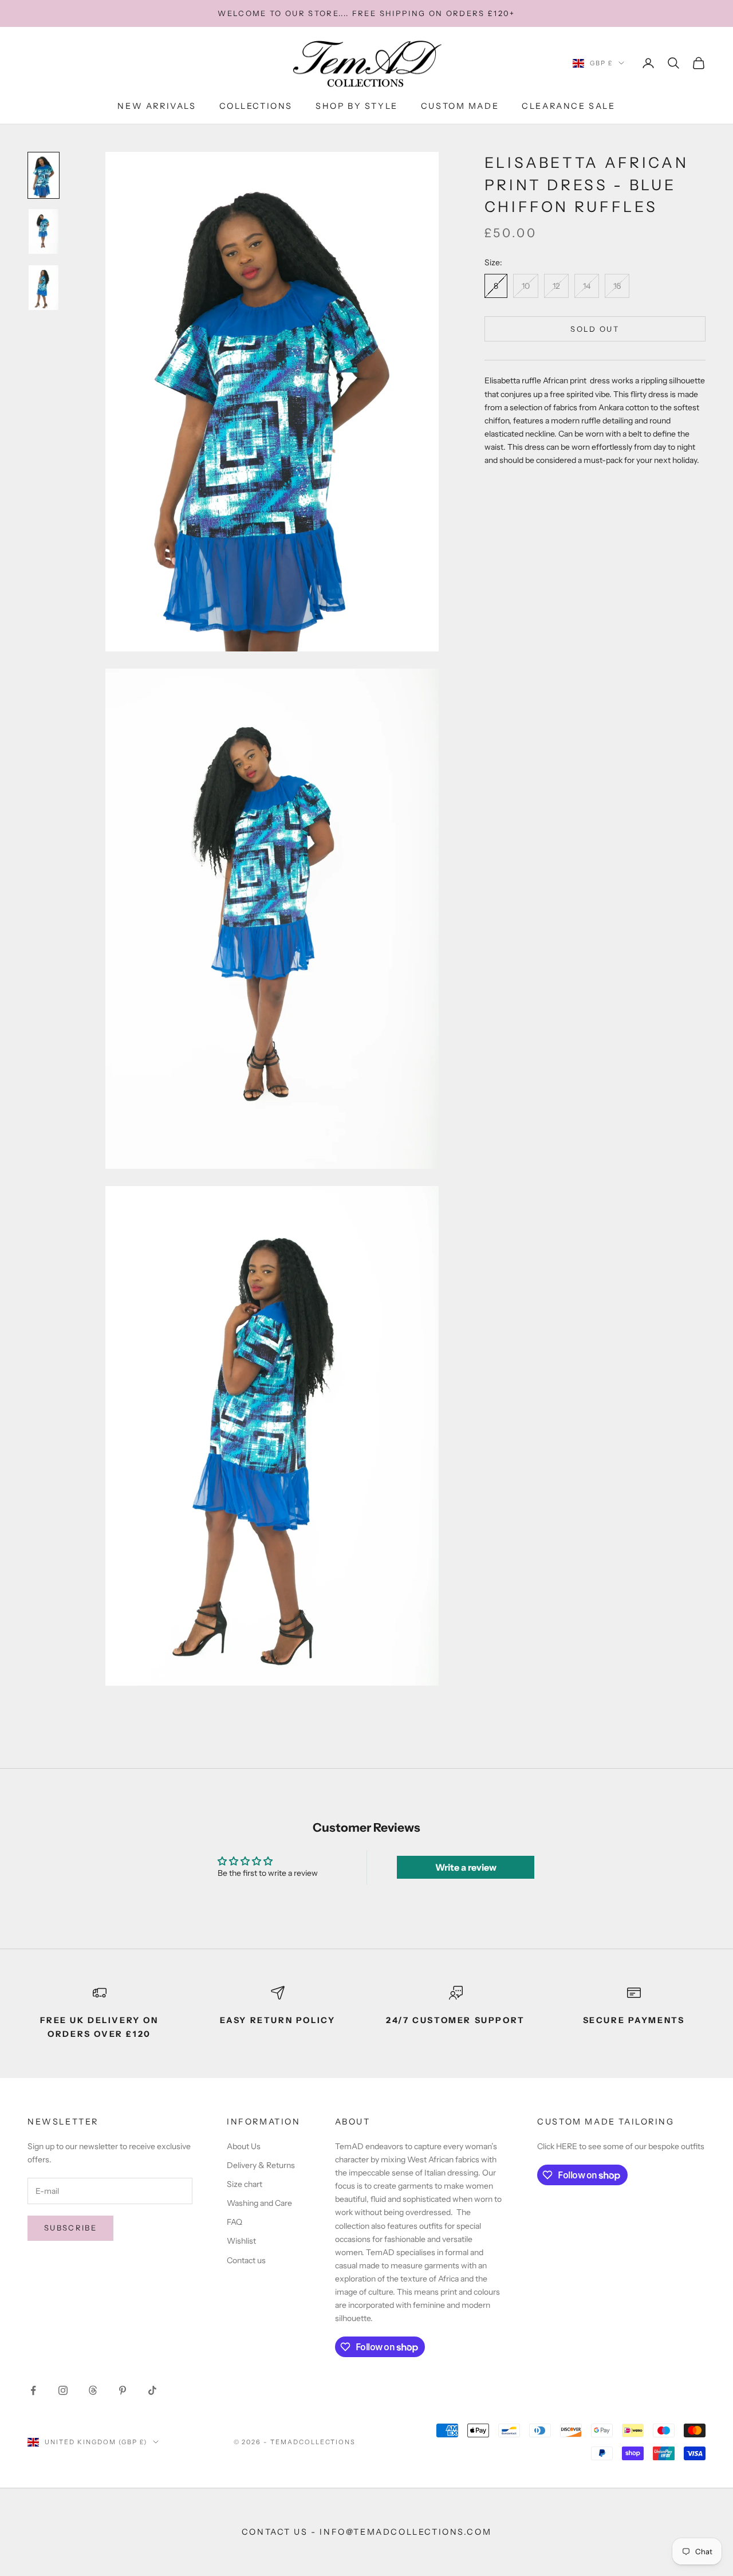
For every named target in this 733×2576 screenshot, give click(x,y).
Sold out (595, 329)
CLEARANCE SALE (568, 106)
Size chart (245, 2184)
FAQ (235, 2222)
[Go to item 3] (44, 288)
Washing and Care (259, 2203)
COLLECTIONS (256, 106)
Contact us (246, 2260)
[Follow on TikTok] (152, 2390)
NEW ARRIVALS (157, 106)
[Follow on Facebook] (33, 2390)
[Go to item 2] (44, 231)
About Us (244, 2146)
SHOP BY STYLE (357, 106)
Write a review (466, 1867)
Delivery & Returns (261, 2165)
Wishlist (241, 2241)
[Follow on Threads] (93, 2390)
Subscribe (70, 2228)
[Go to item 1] (44, 175)
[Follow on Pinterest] (123, 2390)
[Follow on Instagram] (63, 2390)
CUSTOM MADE (460, 106)
